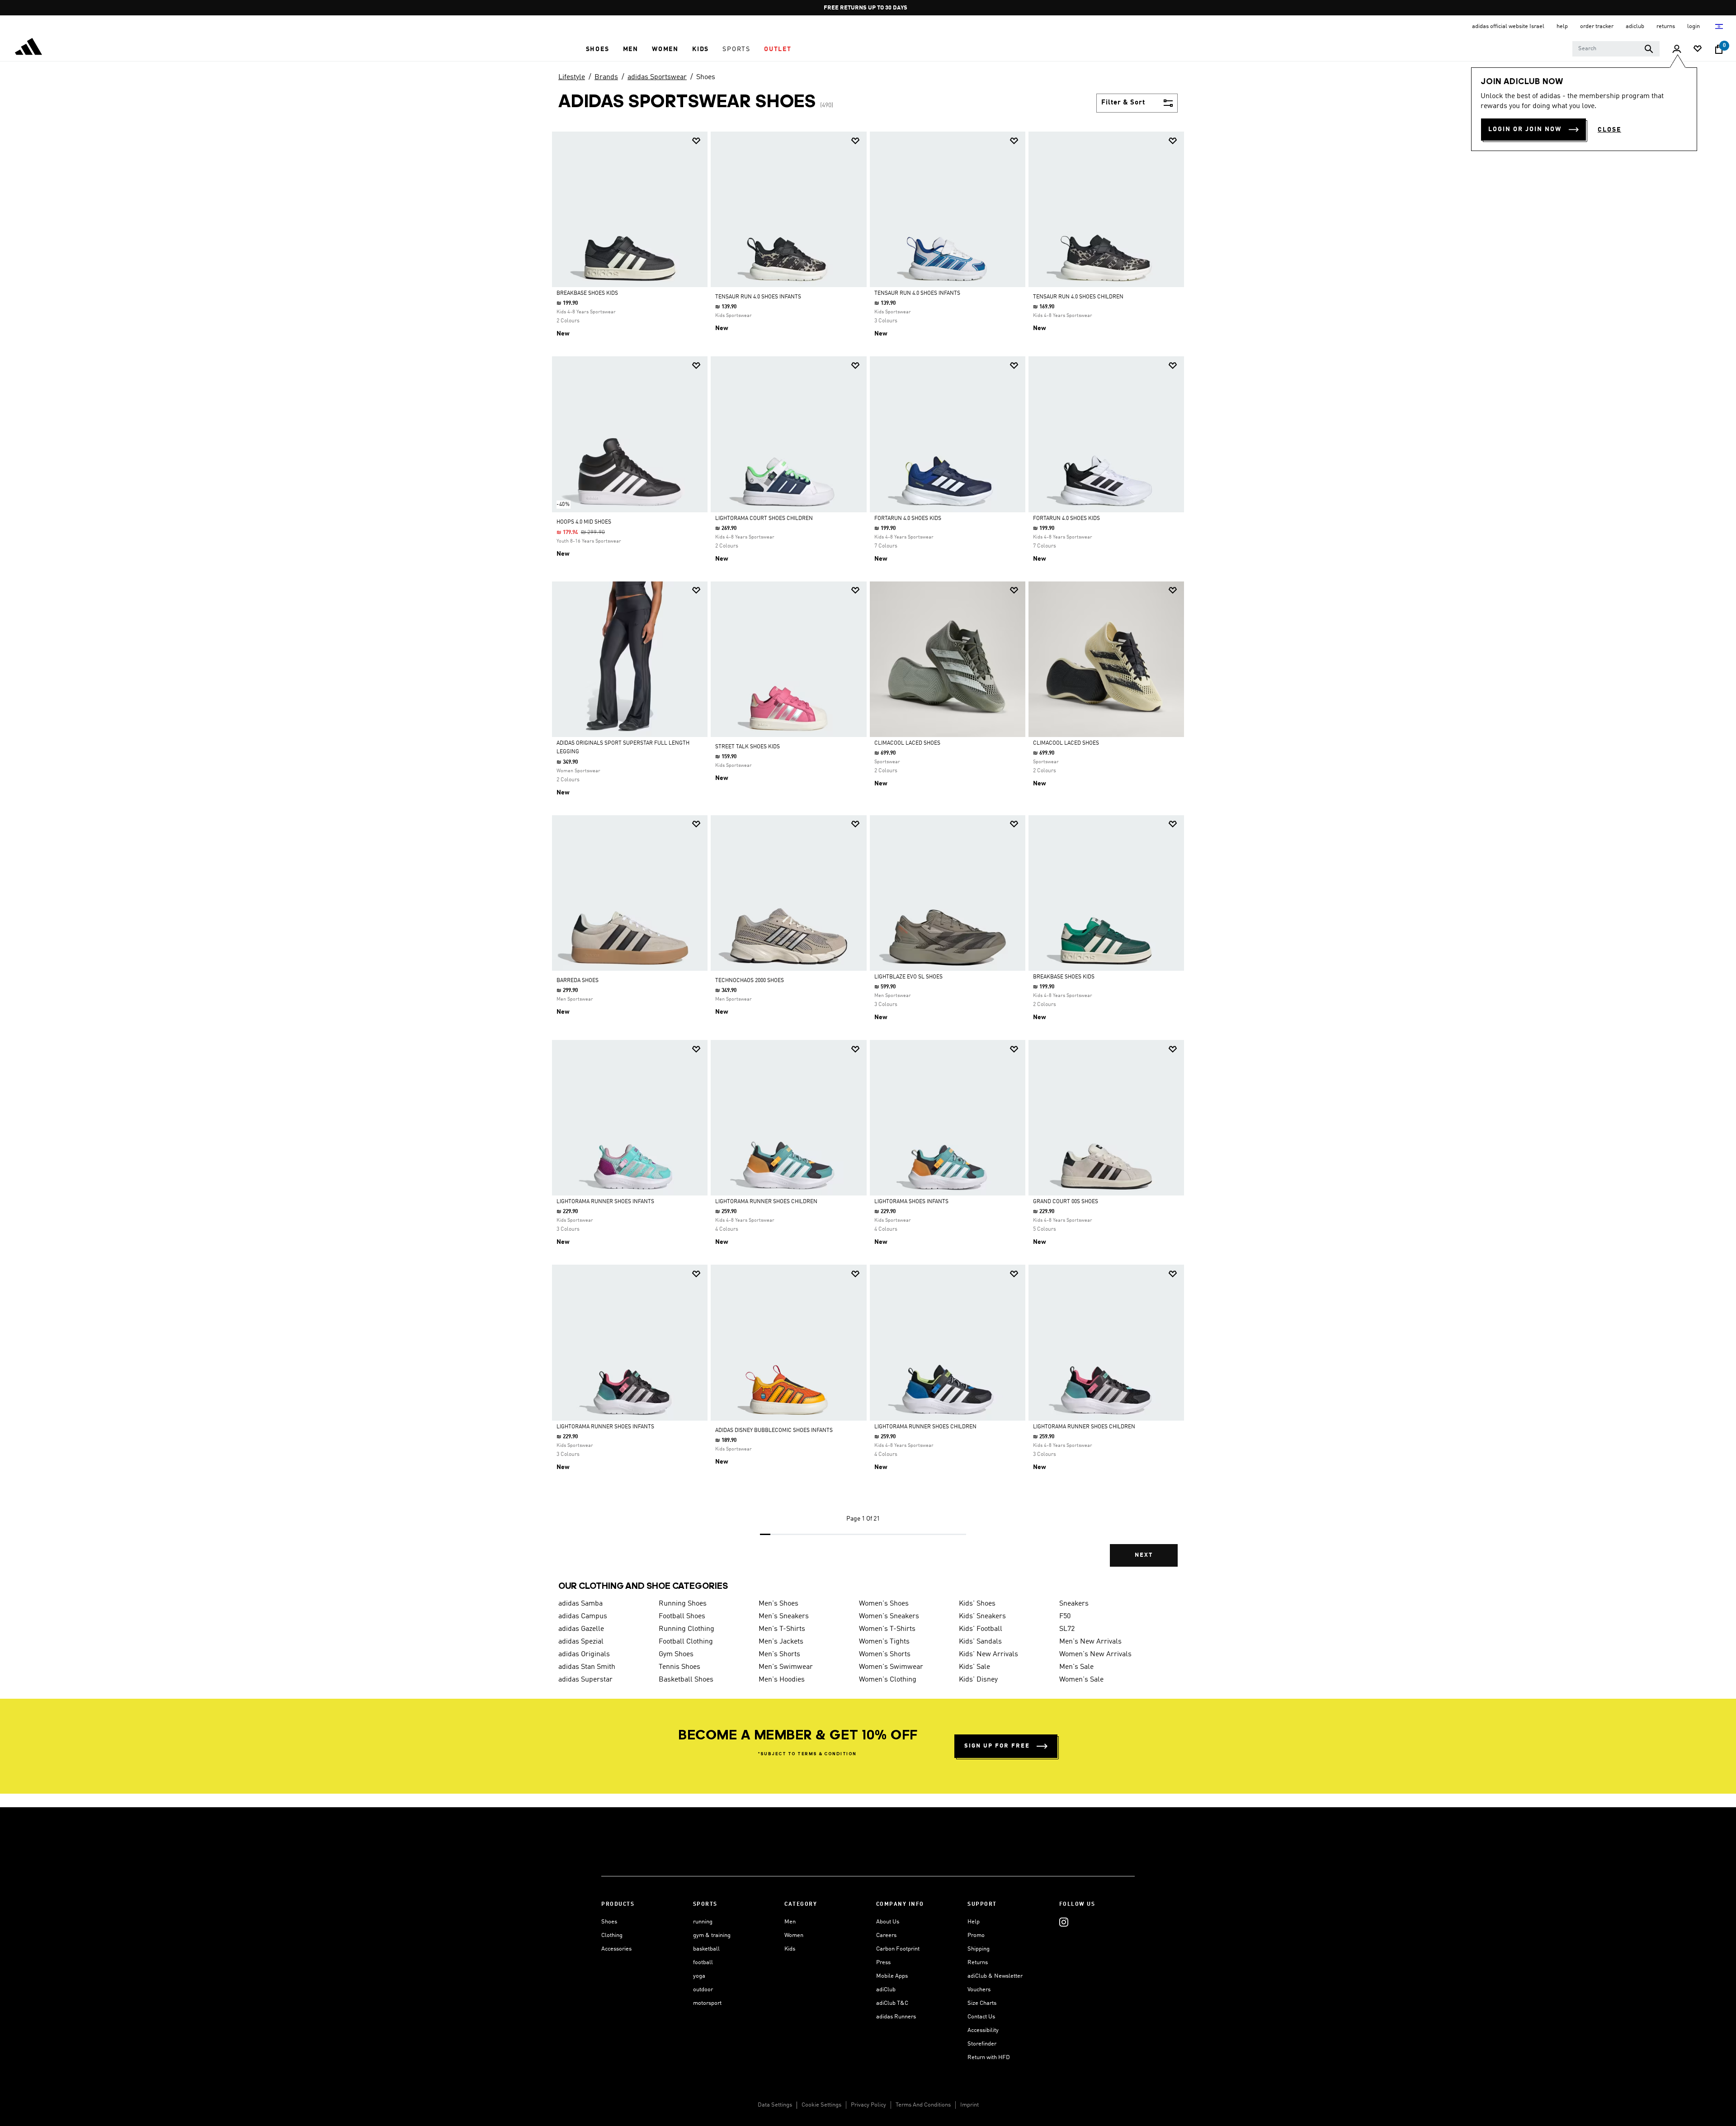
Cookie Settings (821, 2105)
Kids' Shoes (977, 1604)
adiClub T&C (892, 2003)
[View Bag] (1719, 49)
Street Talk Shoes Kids (748, 747)
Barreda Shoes (578, 981)
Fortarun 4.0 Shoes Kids (908, 519)
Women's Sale (1081, 1680)
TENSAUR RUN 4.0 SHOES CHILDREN (1078, 297)
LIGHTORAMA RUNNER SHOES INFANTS (605, 1202)
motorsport (707, 2003)
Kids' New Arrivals (988, 1654)
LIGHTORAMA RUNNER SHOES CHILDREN (766, 1202)
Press (883, 1963)
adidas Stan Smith (587, 1667)
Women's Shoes (884, 1604)
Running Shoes (683, 1604)
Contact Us (981, 2017)
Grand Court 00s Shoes (1066, 1202)
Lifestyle (572, 77)
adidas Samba (580, 1604)
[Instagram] (1064, 1922)
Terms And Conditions (923, 2105)
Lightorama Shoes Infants (911, 1202)
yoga (699, 1976)
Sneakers (1074, 1604)
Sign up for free (997, 1746)
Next (1144, 1555)
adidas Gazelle (581, 1629)
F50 (1065, 1616)
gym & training (712, 1935)
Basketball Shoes (686, 1680)
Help (974, 1922)
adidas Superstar (585, 1680)
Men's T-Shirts (782, 1629)
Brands (606, 77)
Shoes (706, 77)
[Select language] (1719, 26)
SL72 (1067, 1629)
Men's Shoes (778, 1604)
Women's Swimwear (891, 1667)
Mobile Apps (892, 1976)
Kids (790, 1949)
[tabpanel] (868, 857)
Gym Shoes (676, 1654)
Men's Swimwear (786, 1667)
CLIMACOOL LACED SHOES (907, 743)
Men (790, 1922)
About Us (888, 1922)
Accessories (616, 1949)
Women (794, 1935)
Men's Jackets (781, 1642)
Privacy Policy (868, 2105)
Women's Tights (884, 1642)
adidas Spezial (581, 1642)
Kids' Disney (978, 1680)
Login (1694, 26)
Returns (978, 1963)
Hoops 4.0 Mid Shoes (584, 522)
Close (1609, 130)
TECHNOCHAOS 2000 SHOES (750, 981)
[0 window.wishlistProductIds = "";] (1698, 50)
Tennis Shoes (679, 1667)
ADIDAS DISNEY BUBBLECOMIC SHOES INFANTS (774, 1431)
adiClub (886, 1990)
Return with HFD (989, 2057)
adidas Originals (584, 1654)
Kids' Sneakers (982, 1616)
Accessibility (983, 2030)
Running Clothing (686, 1629)
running (703, 1922)
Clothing (612, 1935)
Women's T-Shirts (887, 1629)
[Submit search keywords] (1649, 49)
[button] (598, 49)
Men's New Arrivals (1090, 1642)
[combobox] (1616, 49)
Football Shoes (682, 1616)
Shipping (979, 1949)
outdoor (703, 1990)
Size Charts (982, 2003)
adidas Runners (896, 2017)
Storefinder (982, 2044)
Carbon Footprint (898, 1949)
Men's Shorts (779, 1654)
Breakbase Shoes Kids (587, 293)
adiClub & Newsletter (995, 1976)
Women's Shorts (885, 1654)
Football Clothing (686, 1642)
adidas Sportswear (657, 77)
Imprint (969, 2105)
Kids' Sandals (980, 1642)
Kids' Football (981, 1629)
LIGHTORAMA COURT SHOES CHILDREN (764, 519)
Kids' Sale (974, 1667)
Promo (976, 1935)
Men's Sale (1076, 1667)
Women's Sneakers (889, 1616)
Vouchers (979, 1990)
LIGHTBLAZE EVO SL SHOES (908, 977)
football (703, 1963)
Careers (886, 1935)
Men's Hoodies (782, 1680)
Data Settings (775, 2105)
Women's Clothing (888, 1680)
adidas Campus (583, 1616)
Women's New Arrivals (1095, 1654)
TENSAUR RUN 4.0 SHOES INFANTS (758, 297)
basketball (706, 1949)
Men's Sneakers (784, 1616)
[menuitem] (598, 49)
